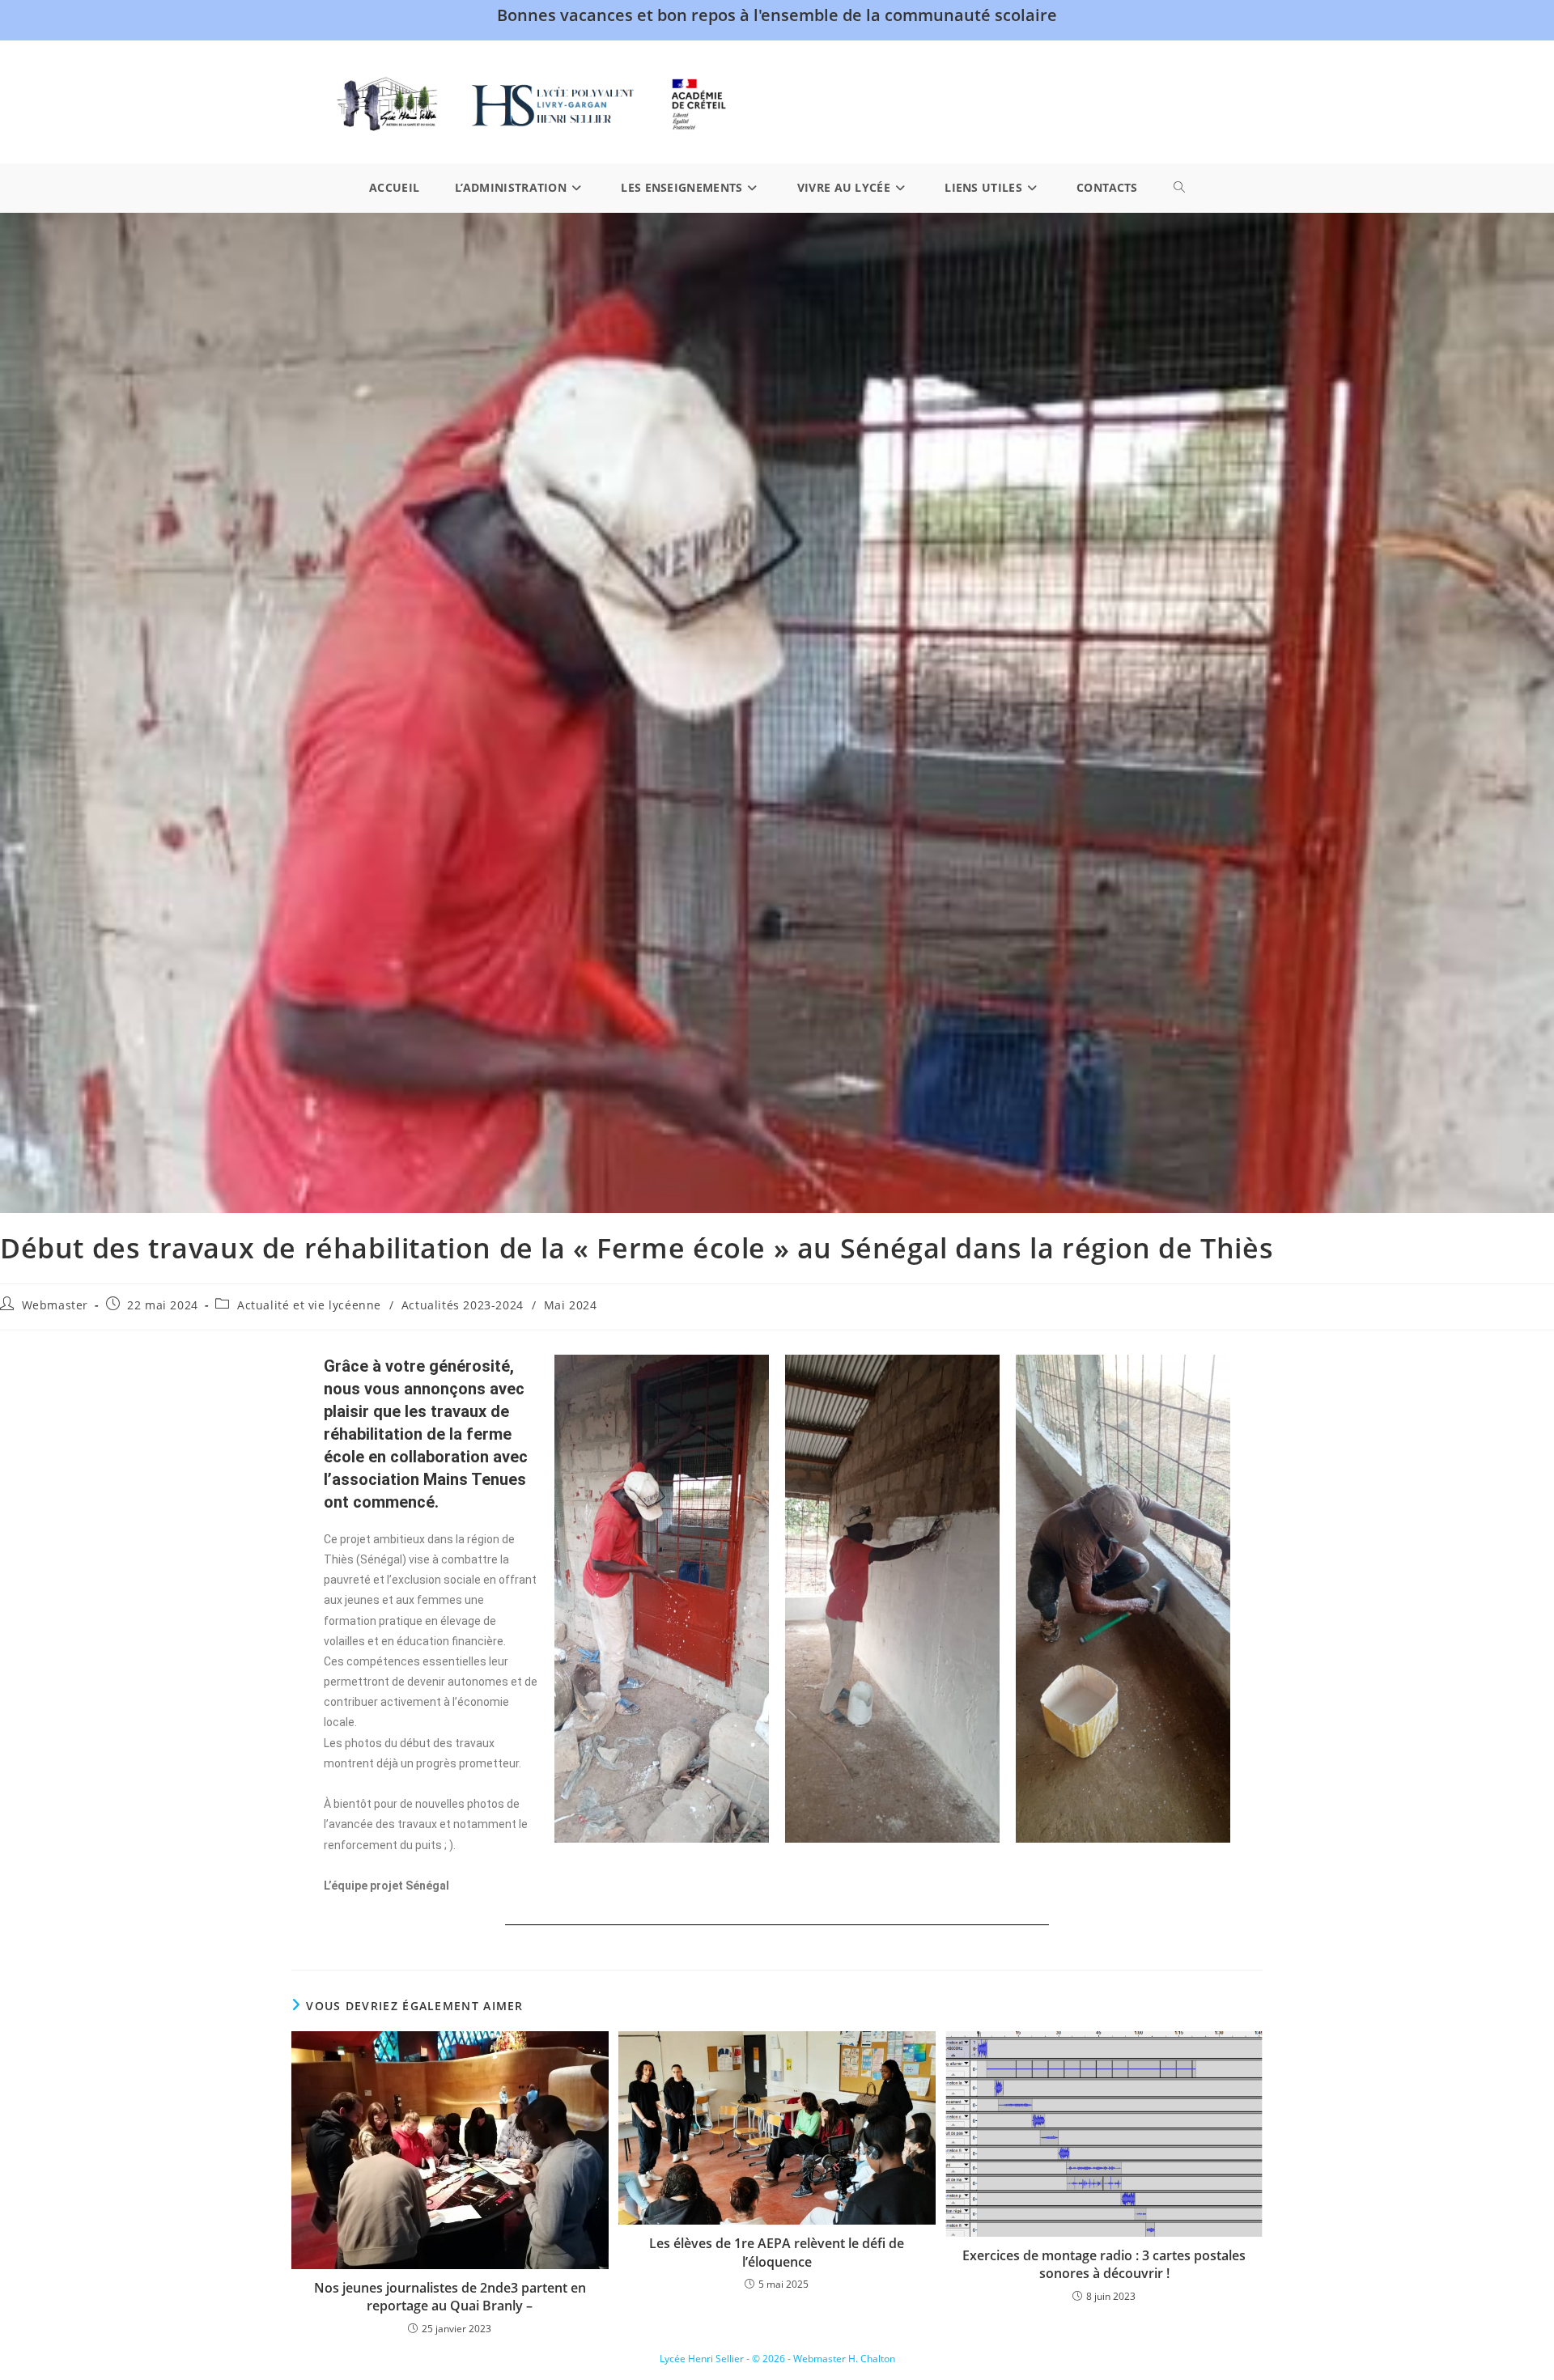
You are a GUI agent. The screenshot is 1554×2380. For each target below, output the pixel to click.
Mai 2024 (571, 1305)
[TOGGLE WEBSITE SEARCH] (1179, 188)
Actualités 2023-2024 (463, 1305)
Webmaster (55, 1305)
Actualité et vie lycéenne (309, 1305)
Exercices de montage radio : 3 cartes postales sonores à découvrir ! (1104, 2264)
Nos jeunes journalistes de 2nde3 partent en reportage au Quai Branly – (450, 2297)
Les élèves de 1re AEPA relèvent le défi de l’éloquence (777, 2252)
